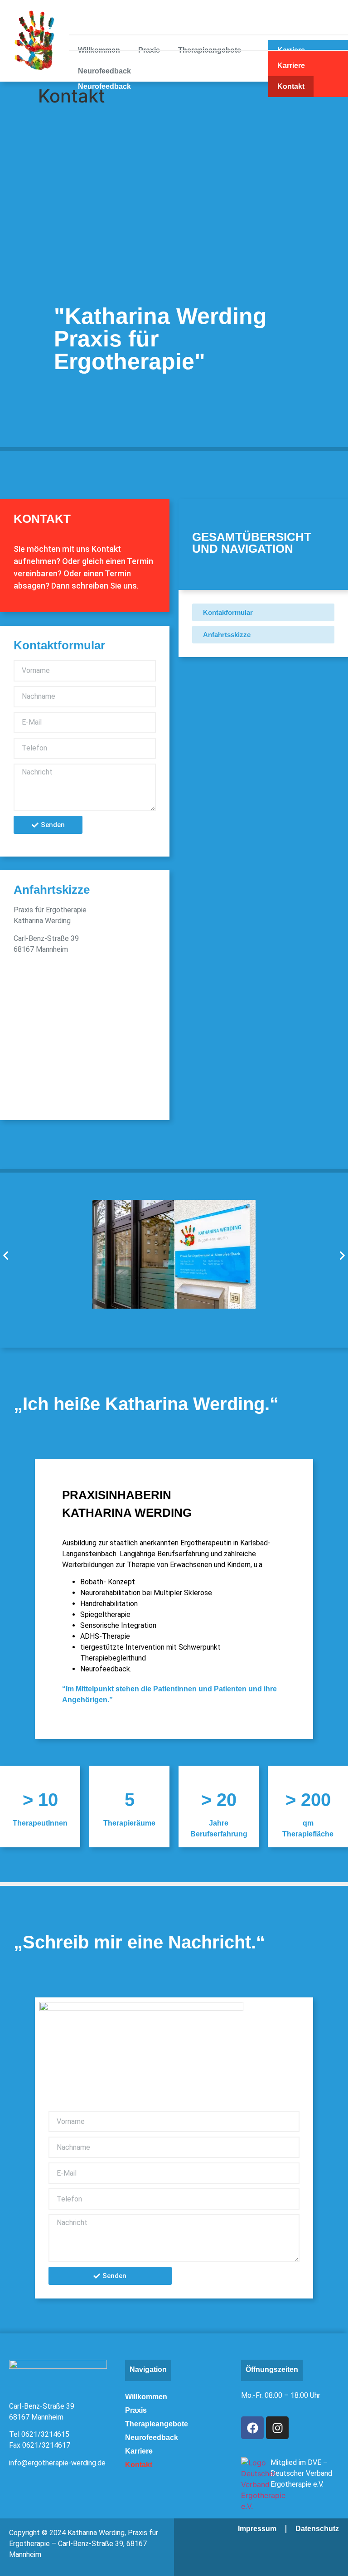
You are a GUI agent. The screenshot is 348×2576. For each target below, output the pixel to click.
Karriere (291, 66)
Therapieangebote (210, 66)
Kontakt (291, 86)
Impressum (257, 2529)
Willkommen (99, 66)
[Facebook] (252, 2428)
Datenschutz (317, 2529)
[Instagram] (277, 2428)
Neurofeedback (104, 86)
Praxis (149, 66)
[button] (6, 1255)
